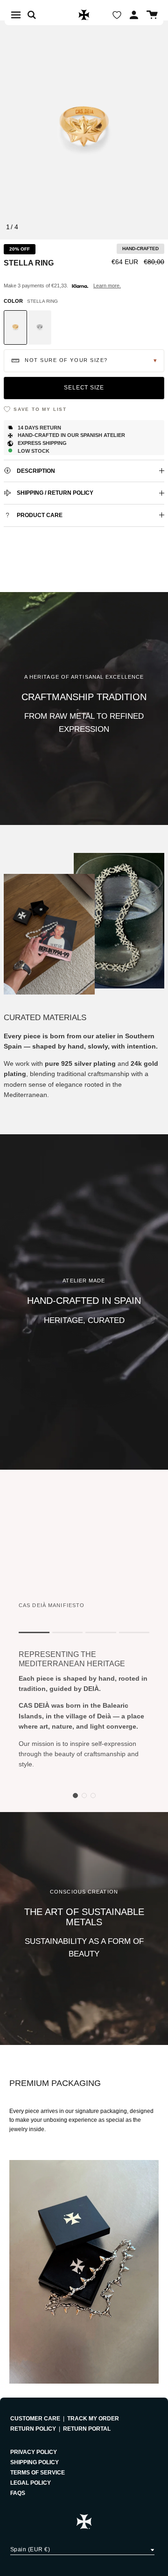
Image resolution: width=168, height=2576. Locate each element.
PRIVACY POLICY (34, 2452)
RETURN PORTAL (87, 2429)
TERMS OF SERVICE (38, 2473)
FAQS (18, 2493)
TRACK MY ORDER (93, 2419)
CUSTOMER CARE (35, 2419)
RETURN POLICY (33, 2429)
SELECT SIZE (84, 388)
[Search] (36, 15)
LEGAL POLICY (31, 2483)
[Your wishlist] (117, 15)
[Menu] (16, 15)
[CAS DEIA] (84, 15)
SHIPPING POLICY (35, 2462)
